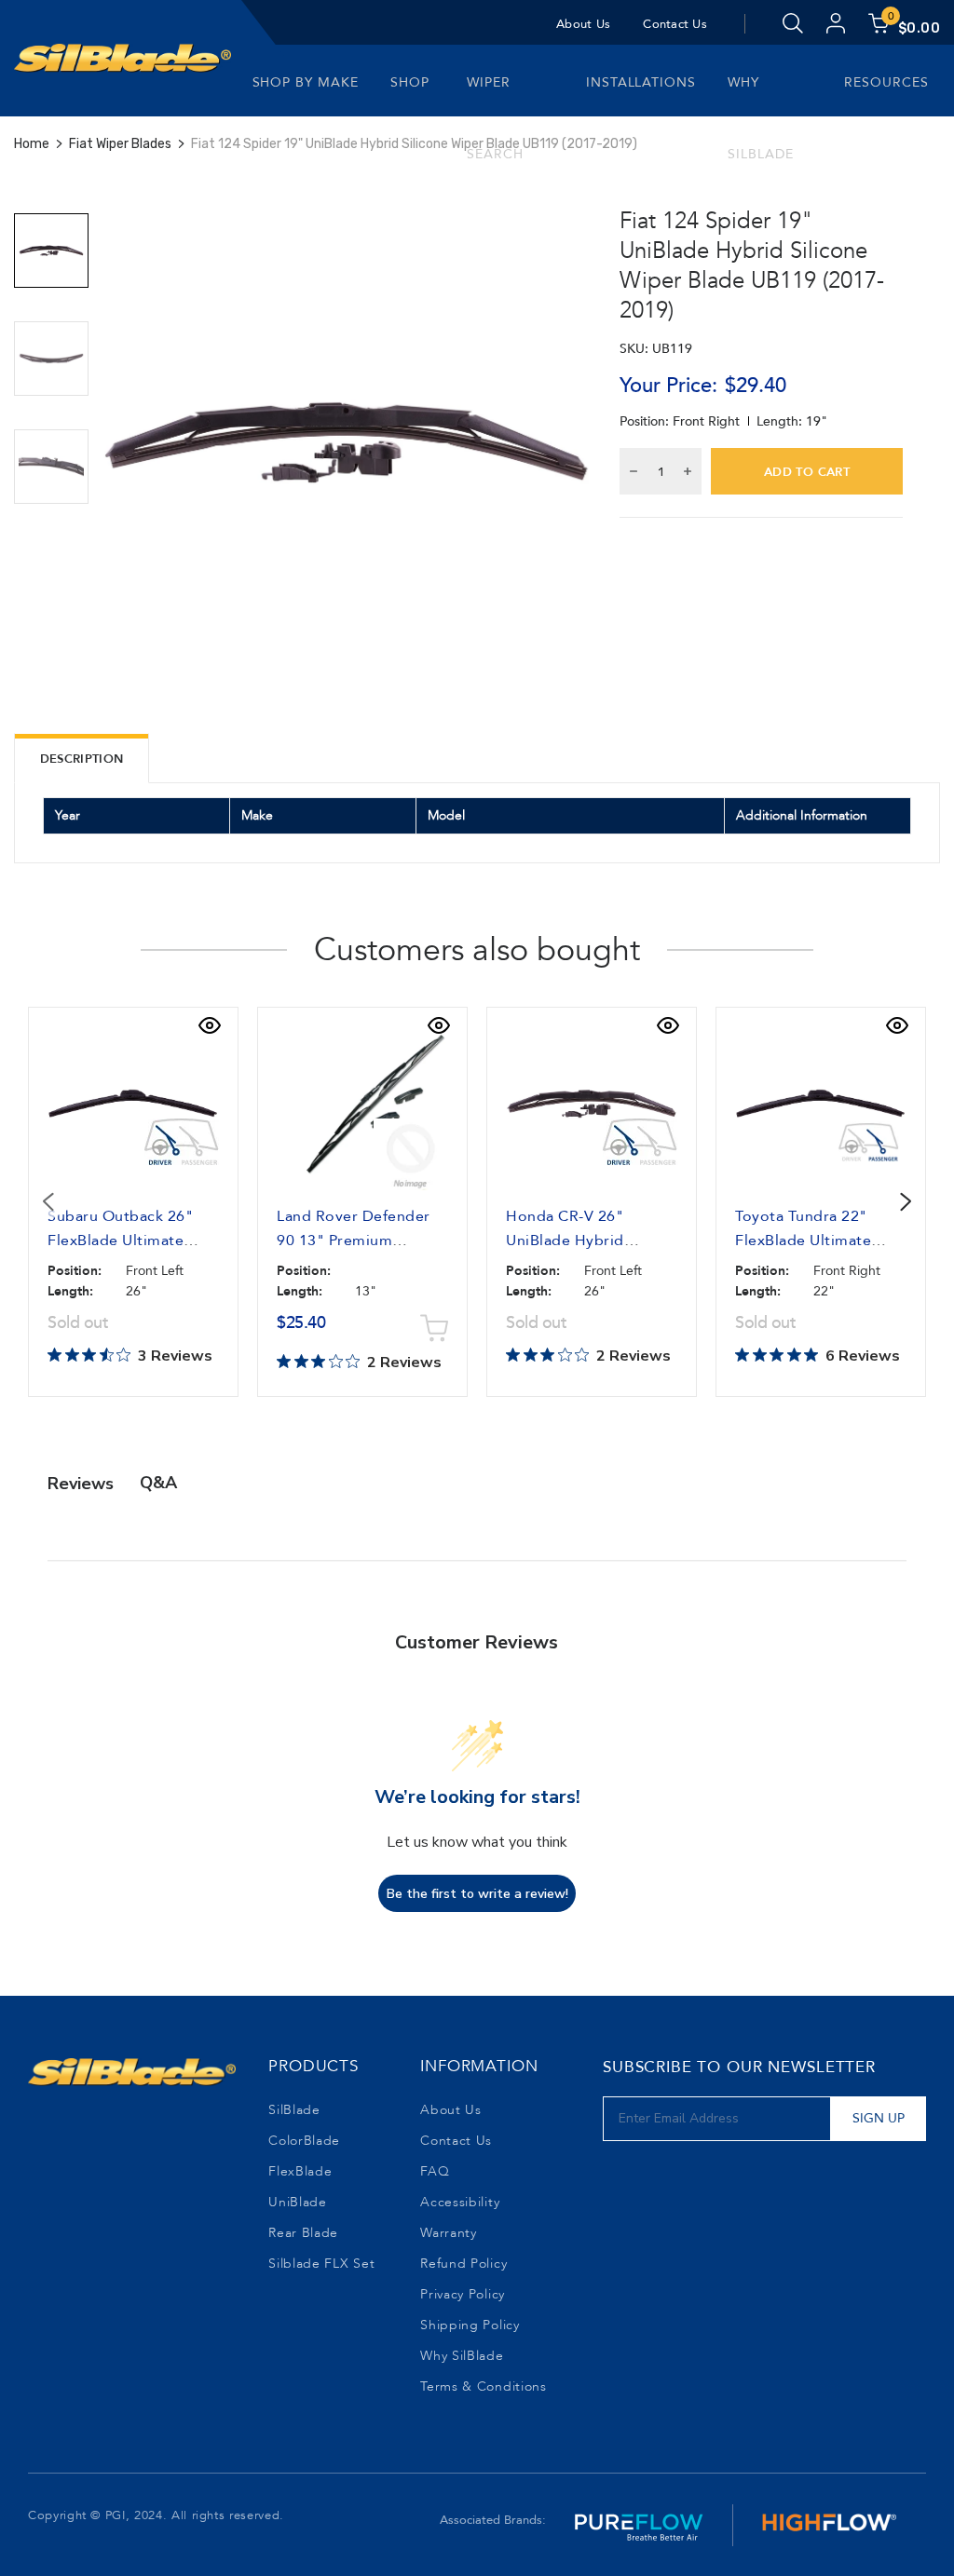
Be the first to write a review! (477, 1894)
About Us (583, 24)
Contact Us (675, 24)
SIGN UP (879, 2118)
